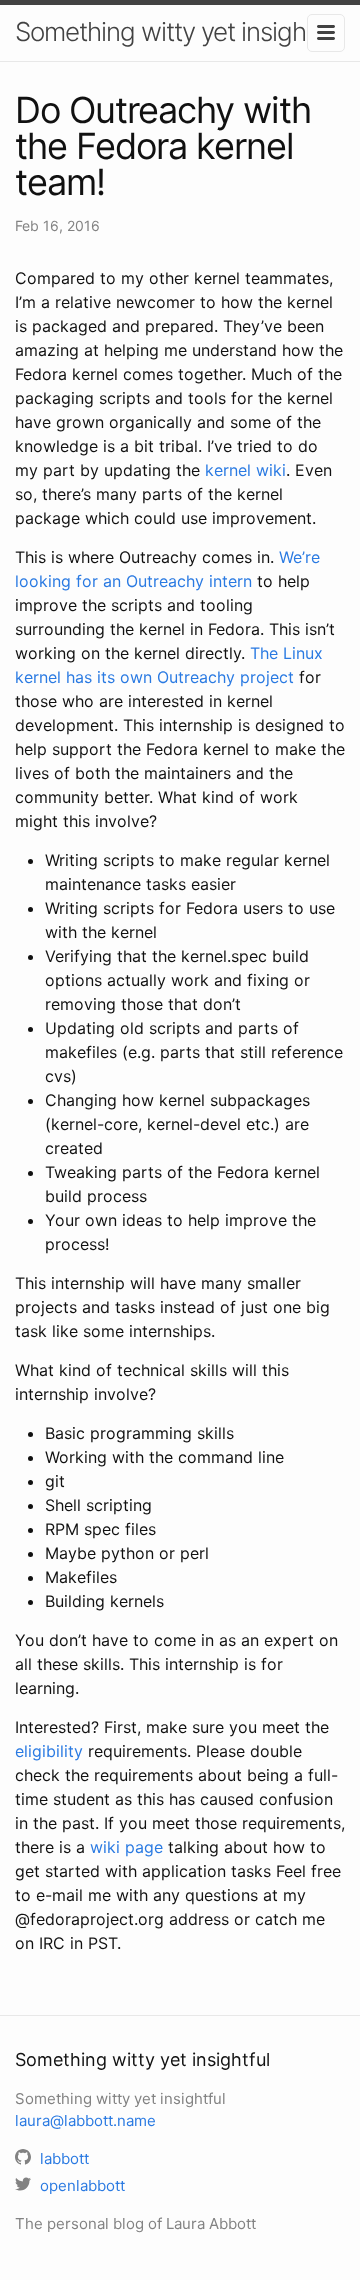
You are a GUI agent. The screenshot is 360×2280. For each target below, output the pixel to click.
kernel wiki (245, 470)
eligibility (49, 1751)
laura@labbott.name (85, 2120)
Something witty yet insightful (178, 31)
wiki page (126, 1847)
